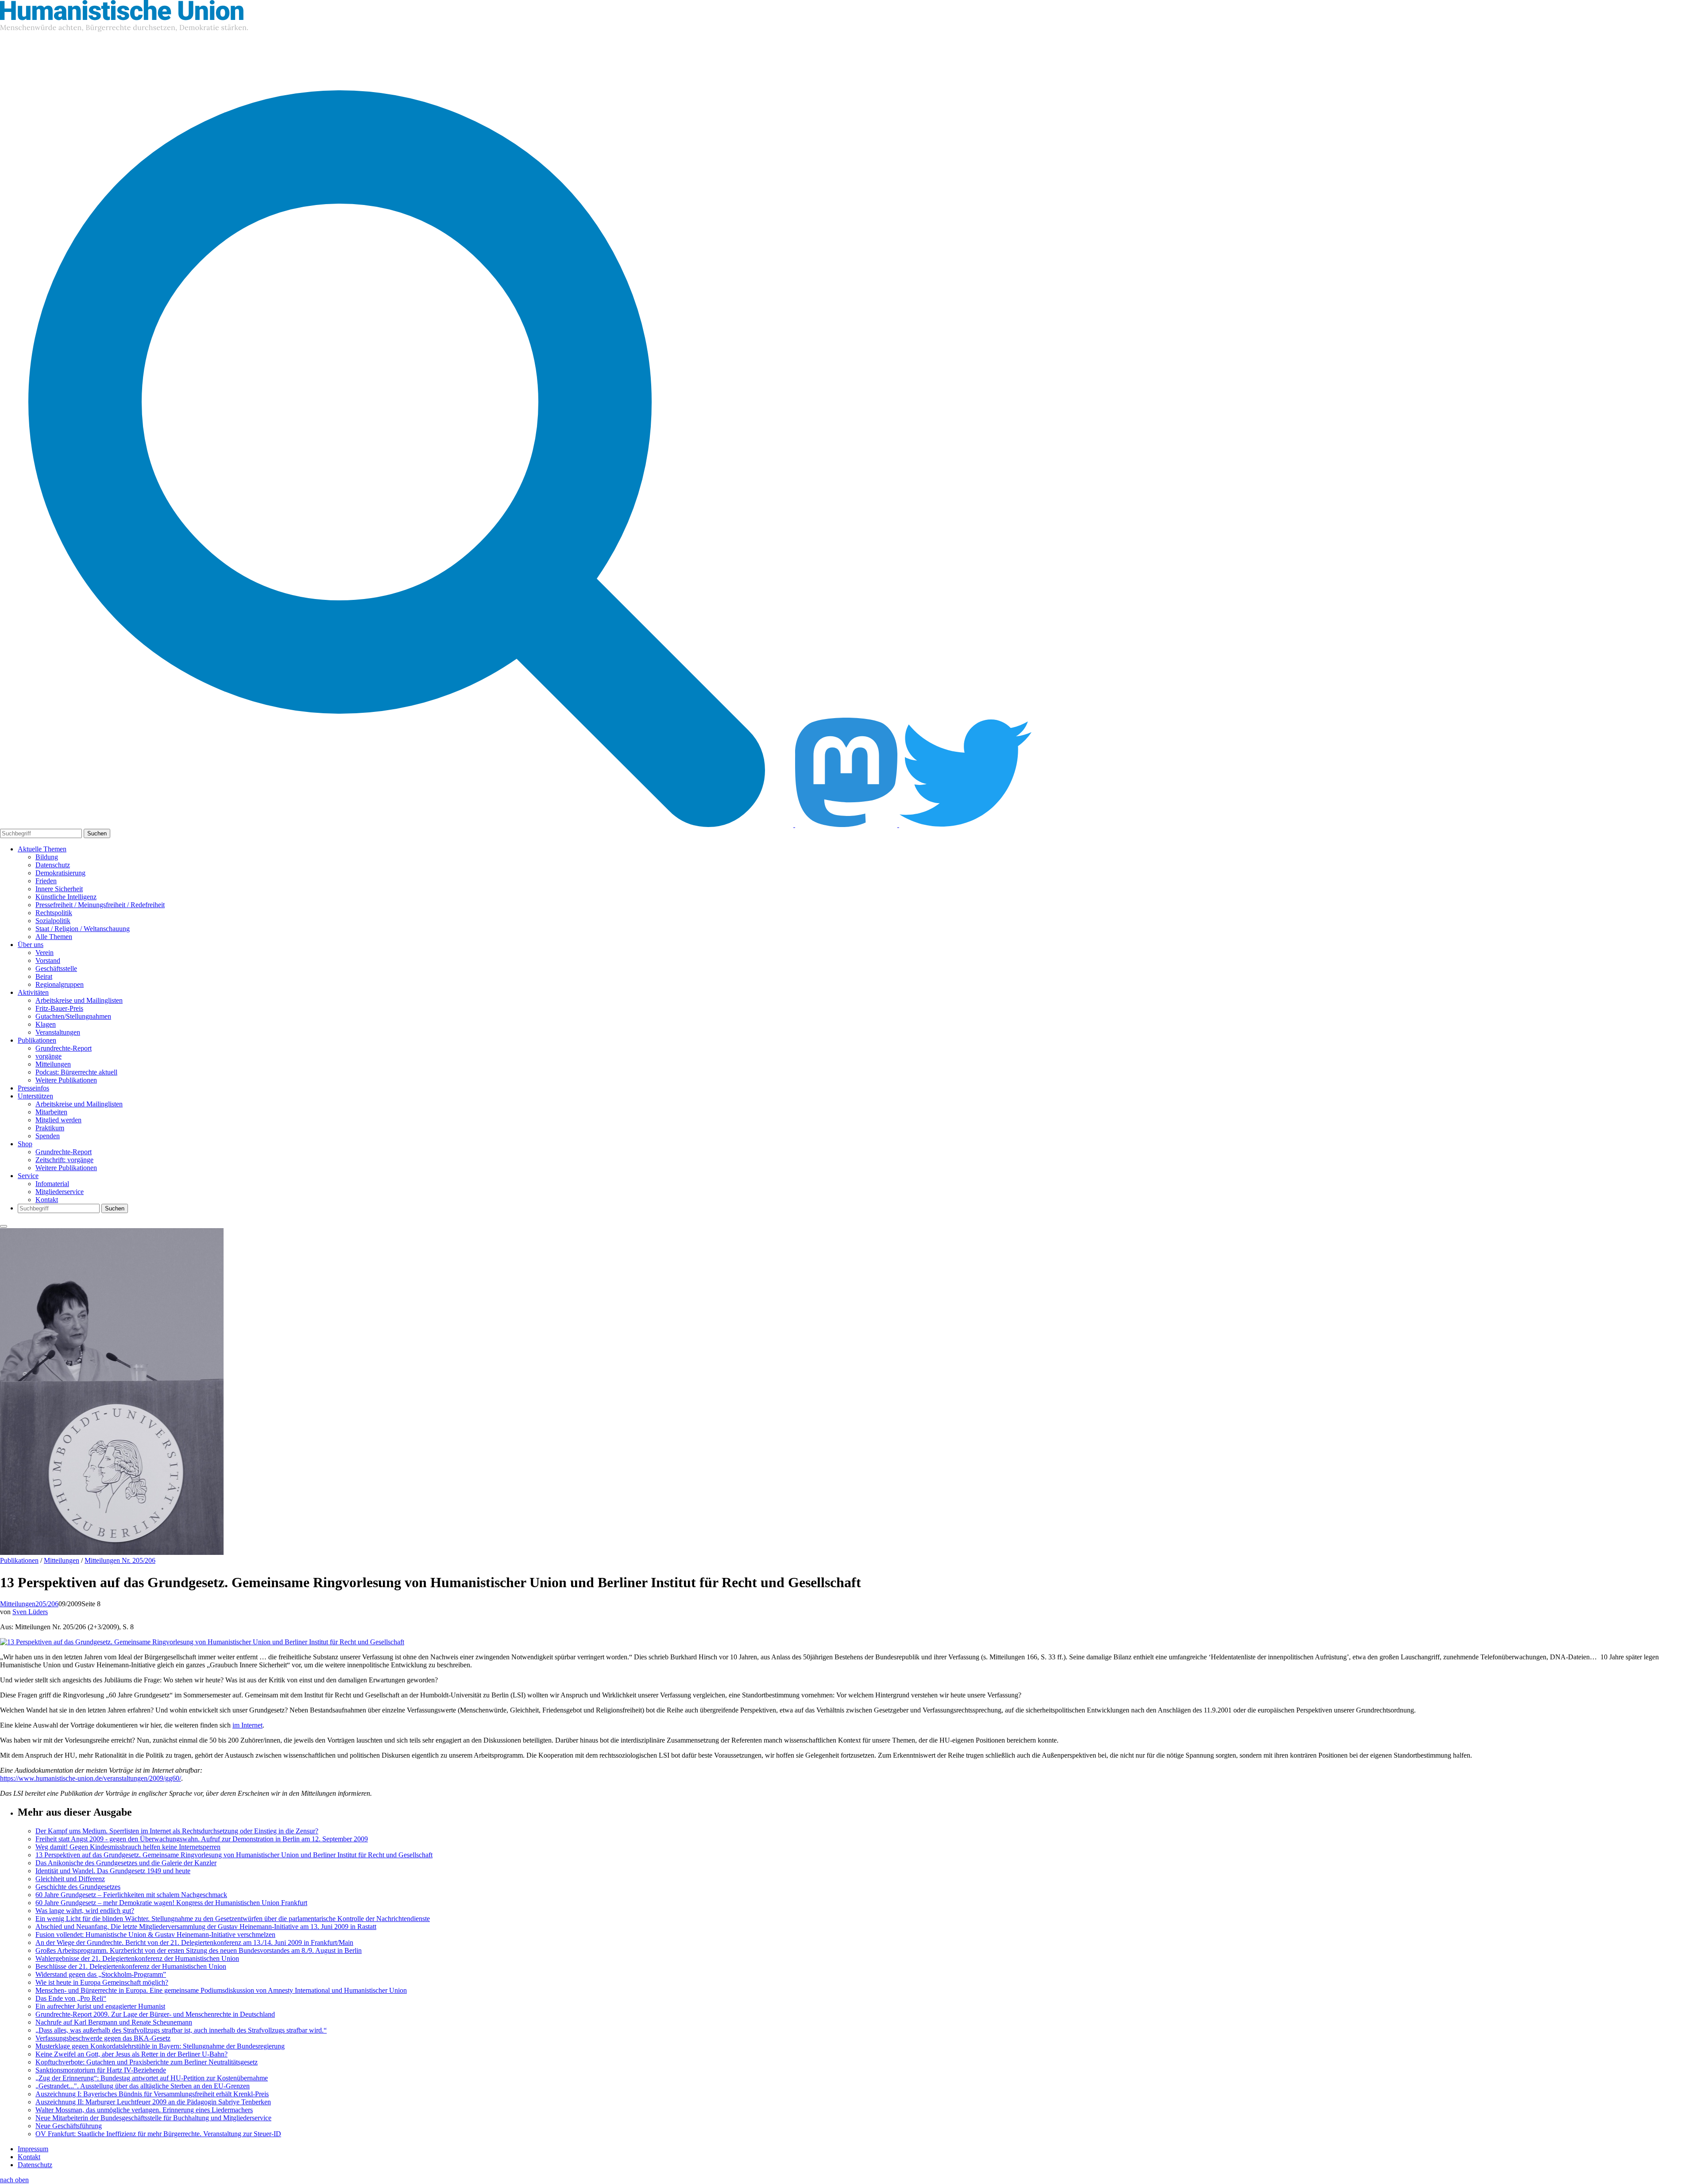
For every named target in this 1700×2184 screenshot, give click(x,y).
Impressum (33, 2149)
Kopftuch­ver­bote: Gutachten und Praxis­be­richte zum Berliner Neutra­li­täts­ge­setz (147, 2062)
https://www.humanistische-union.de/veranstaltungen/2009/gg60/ (91, 1778)
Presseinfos (33, 1088)
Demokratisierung (60, 873)
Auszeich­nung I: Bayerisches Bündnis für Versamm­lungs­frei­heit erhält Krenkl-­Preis (152, 2094)
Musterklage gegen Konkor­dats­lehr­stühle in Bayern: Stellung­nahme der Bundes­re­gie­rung (160, 2046)
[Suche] (398, 825)
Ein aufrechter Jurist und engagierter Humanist (100, 2006)
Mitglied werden (58, 1120)
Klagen (46, 1024)
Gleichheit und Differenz (70, 1879)
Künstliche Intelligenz (66, 897)
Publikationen (37, 1040)
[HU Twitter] (966, 825)
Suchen (97, 833)
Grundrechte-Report (64, 1048)
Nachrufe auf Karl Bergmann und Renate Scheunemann (114, 2022)
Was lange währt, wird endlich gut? (85, 1911)
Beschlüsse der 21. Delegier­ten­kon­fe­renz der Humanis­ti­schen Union (131, 1966)
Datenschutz (53, 865)
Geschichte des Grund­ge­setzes (78, 1887)
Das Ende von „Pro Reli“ (71, 1998)
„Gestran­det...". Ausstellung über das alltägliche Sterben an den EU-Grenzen (143, 2086)
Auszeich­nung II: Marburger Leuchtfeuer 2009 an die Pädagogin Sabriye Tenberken (153, 2102)
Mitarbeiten (51, 1112)
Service (28, 1176)
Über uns (31, 945)
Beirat (44, 976)
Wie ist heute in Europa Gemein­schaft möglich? (102, 1982)
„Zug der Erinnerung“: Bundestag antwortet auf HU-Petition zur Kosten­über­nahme (152, 2078)
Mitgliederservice (60, 1192)
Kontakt (47, 1200)
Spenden (48, 1136)
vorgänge (48, 1056)
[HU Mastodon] (847, 825)
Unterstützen (35, 1096)
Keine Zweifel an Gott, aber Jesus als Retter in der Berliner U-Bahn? (131, 2054)
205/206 (47, 1604)
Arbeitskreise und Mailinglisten (79, 1000)
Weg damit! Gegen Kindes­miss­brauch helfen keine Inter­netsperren (128, 1847)
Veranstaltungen (58, 1032)
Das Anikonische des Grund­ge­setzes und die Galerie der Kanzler (126, 1863)
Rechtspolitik (54, 913)
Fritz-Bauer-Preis (59, 1008)
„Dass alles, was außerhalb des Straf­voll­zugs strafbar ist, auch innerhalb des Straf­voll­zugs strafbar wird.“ (181, 2030)
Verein (44, 953)
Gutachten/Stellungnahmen (73, 1016)
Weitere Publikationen (66, 1080)
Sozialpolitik (53, 921)
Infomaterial (52, 1184)
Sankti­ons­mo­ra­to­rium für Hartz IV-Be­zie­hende (101, 2070)
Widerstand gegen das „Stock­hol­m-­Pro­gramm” (101, 1974)
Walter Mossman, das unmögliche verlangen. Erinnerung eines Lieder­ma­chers (144, 2110)
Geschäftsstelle (56, 968)
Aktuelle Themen (42, 849)
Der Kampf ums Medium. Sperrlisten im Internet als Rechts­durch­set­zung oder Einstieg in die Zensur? (177, 1831)
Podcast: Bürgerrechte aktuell (76, 1072)
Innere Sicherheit (59, 889)
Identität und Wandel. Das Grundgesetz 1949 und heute (113, 1871)
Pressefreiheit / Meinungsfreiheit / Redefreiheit (100, 905)
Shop (25, 1144)
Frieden (46, 881)
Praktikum (50, 1128)
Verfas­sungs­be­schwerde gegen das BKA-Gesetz (103, 2038)
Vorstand (48, 961)
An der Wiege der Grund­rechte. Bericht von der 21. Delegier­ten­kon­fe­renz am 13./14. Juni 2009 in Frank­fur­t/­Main (194, 1942)
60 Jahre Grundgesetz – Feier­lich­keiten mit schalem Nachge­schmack (131, 1895)
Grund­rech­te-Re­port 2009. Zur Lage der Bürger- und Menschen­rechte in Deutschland (155, 2014)
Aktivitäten (33, 992)
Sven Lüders (30, 1612)
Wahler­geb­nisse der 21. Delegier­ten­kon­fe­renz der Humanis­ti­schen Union (137, 1958)
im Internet (247, 1725)
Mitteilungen (53, 1064)
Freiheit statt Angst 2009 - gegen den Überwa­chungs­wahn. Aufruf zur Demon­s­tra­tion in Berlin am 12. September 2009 (202, 1839)
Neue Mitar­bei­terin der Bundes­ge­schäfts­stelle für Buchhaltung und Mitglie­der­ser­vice (153, 2118)
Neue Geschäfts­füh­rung (69, 2126)
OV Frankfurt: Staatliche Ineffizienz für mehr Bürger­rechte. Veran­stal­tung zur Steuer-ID (158, 2134)
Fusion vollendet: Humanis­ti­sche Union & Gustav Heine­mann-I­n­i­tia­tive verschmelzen (155, 1935)
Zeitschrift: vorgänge (64, 1160)
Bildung (47, 857)
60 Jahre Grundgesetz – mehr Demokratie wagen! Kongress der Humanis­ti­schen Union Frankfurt (171, 1903)
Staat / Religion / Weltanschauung (83, 929)
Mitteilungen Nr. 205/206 (120, 1560)
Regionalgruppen (60, 984)
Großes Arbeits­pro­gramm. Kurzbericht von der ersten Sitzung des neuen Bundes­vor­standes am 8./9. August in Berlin (199, 1950)
